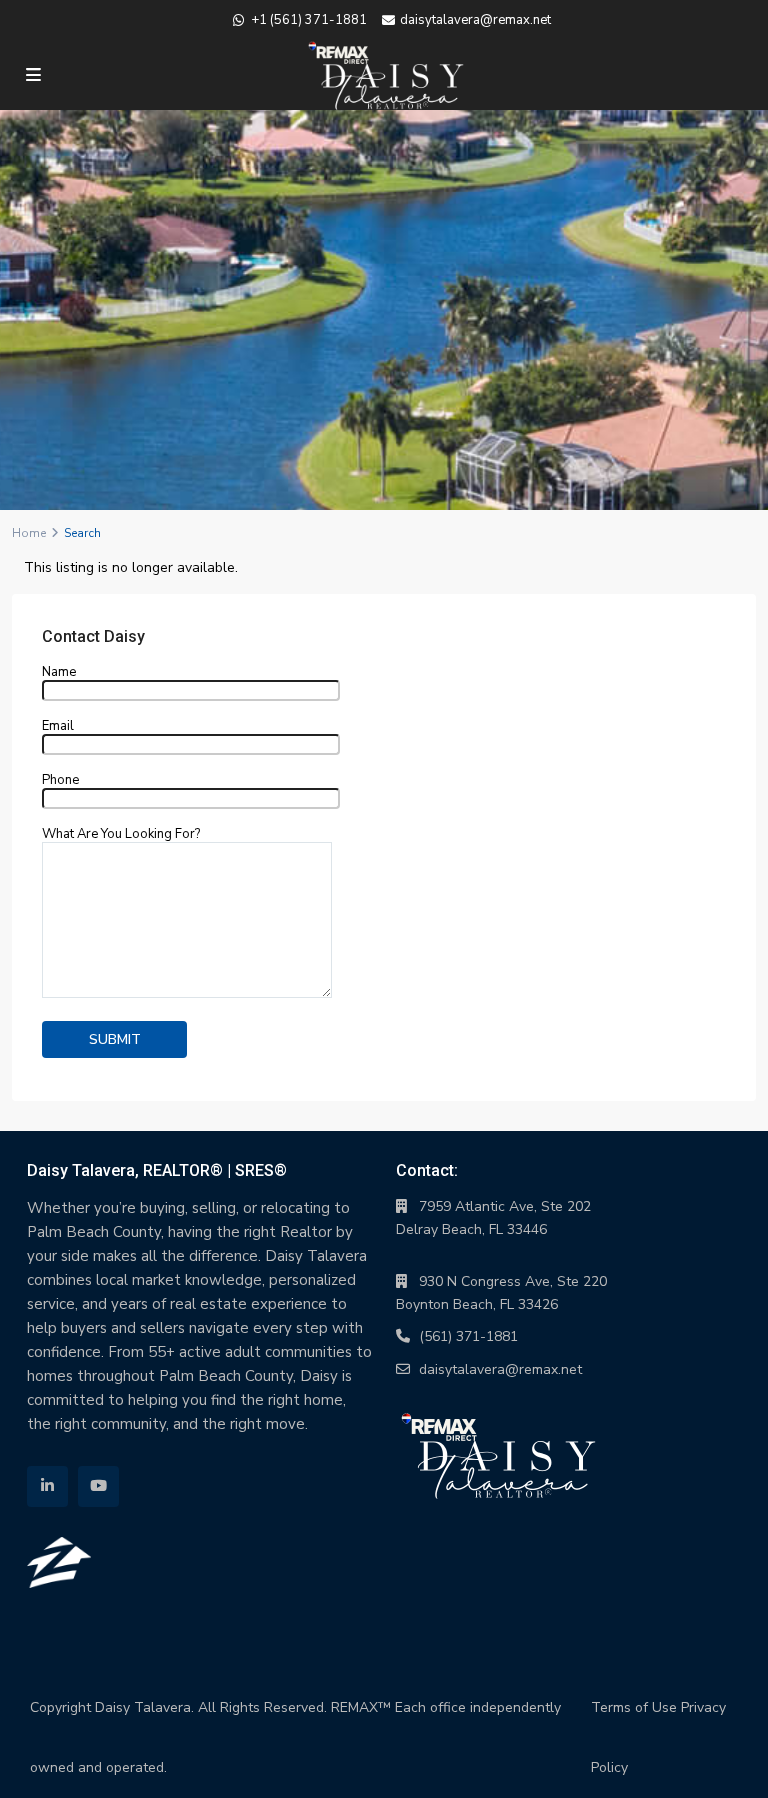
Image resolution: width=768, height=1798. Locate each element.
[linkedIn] (47, 1486)
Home (29, 533)
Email (58, 727)
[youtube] (98, 1486)
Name (59, 673)
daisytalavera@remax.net (500, 1369)
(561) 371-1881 (468, 1336)
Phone (60, 781)
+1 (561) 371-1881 (309, 20)
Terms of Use (634, 1707)
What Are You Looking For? (121, 835)
